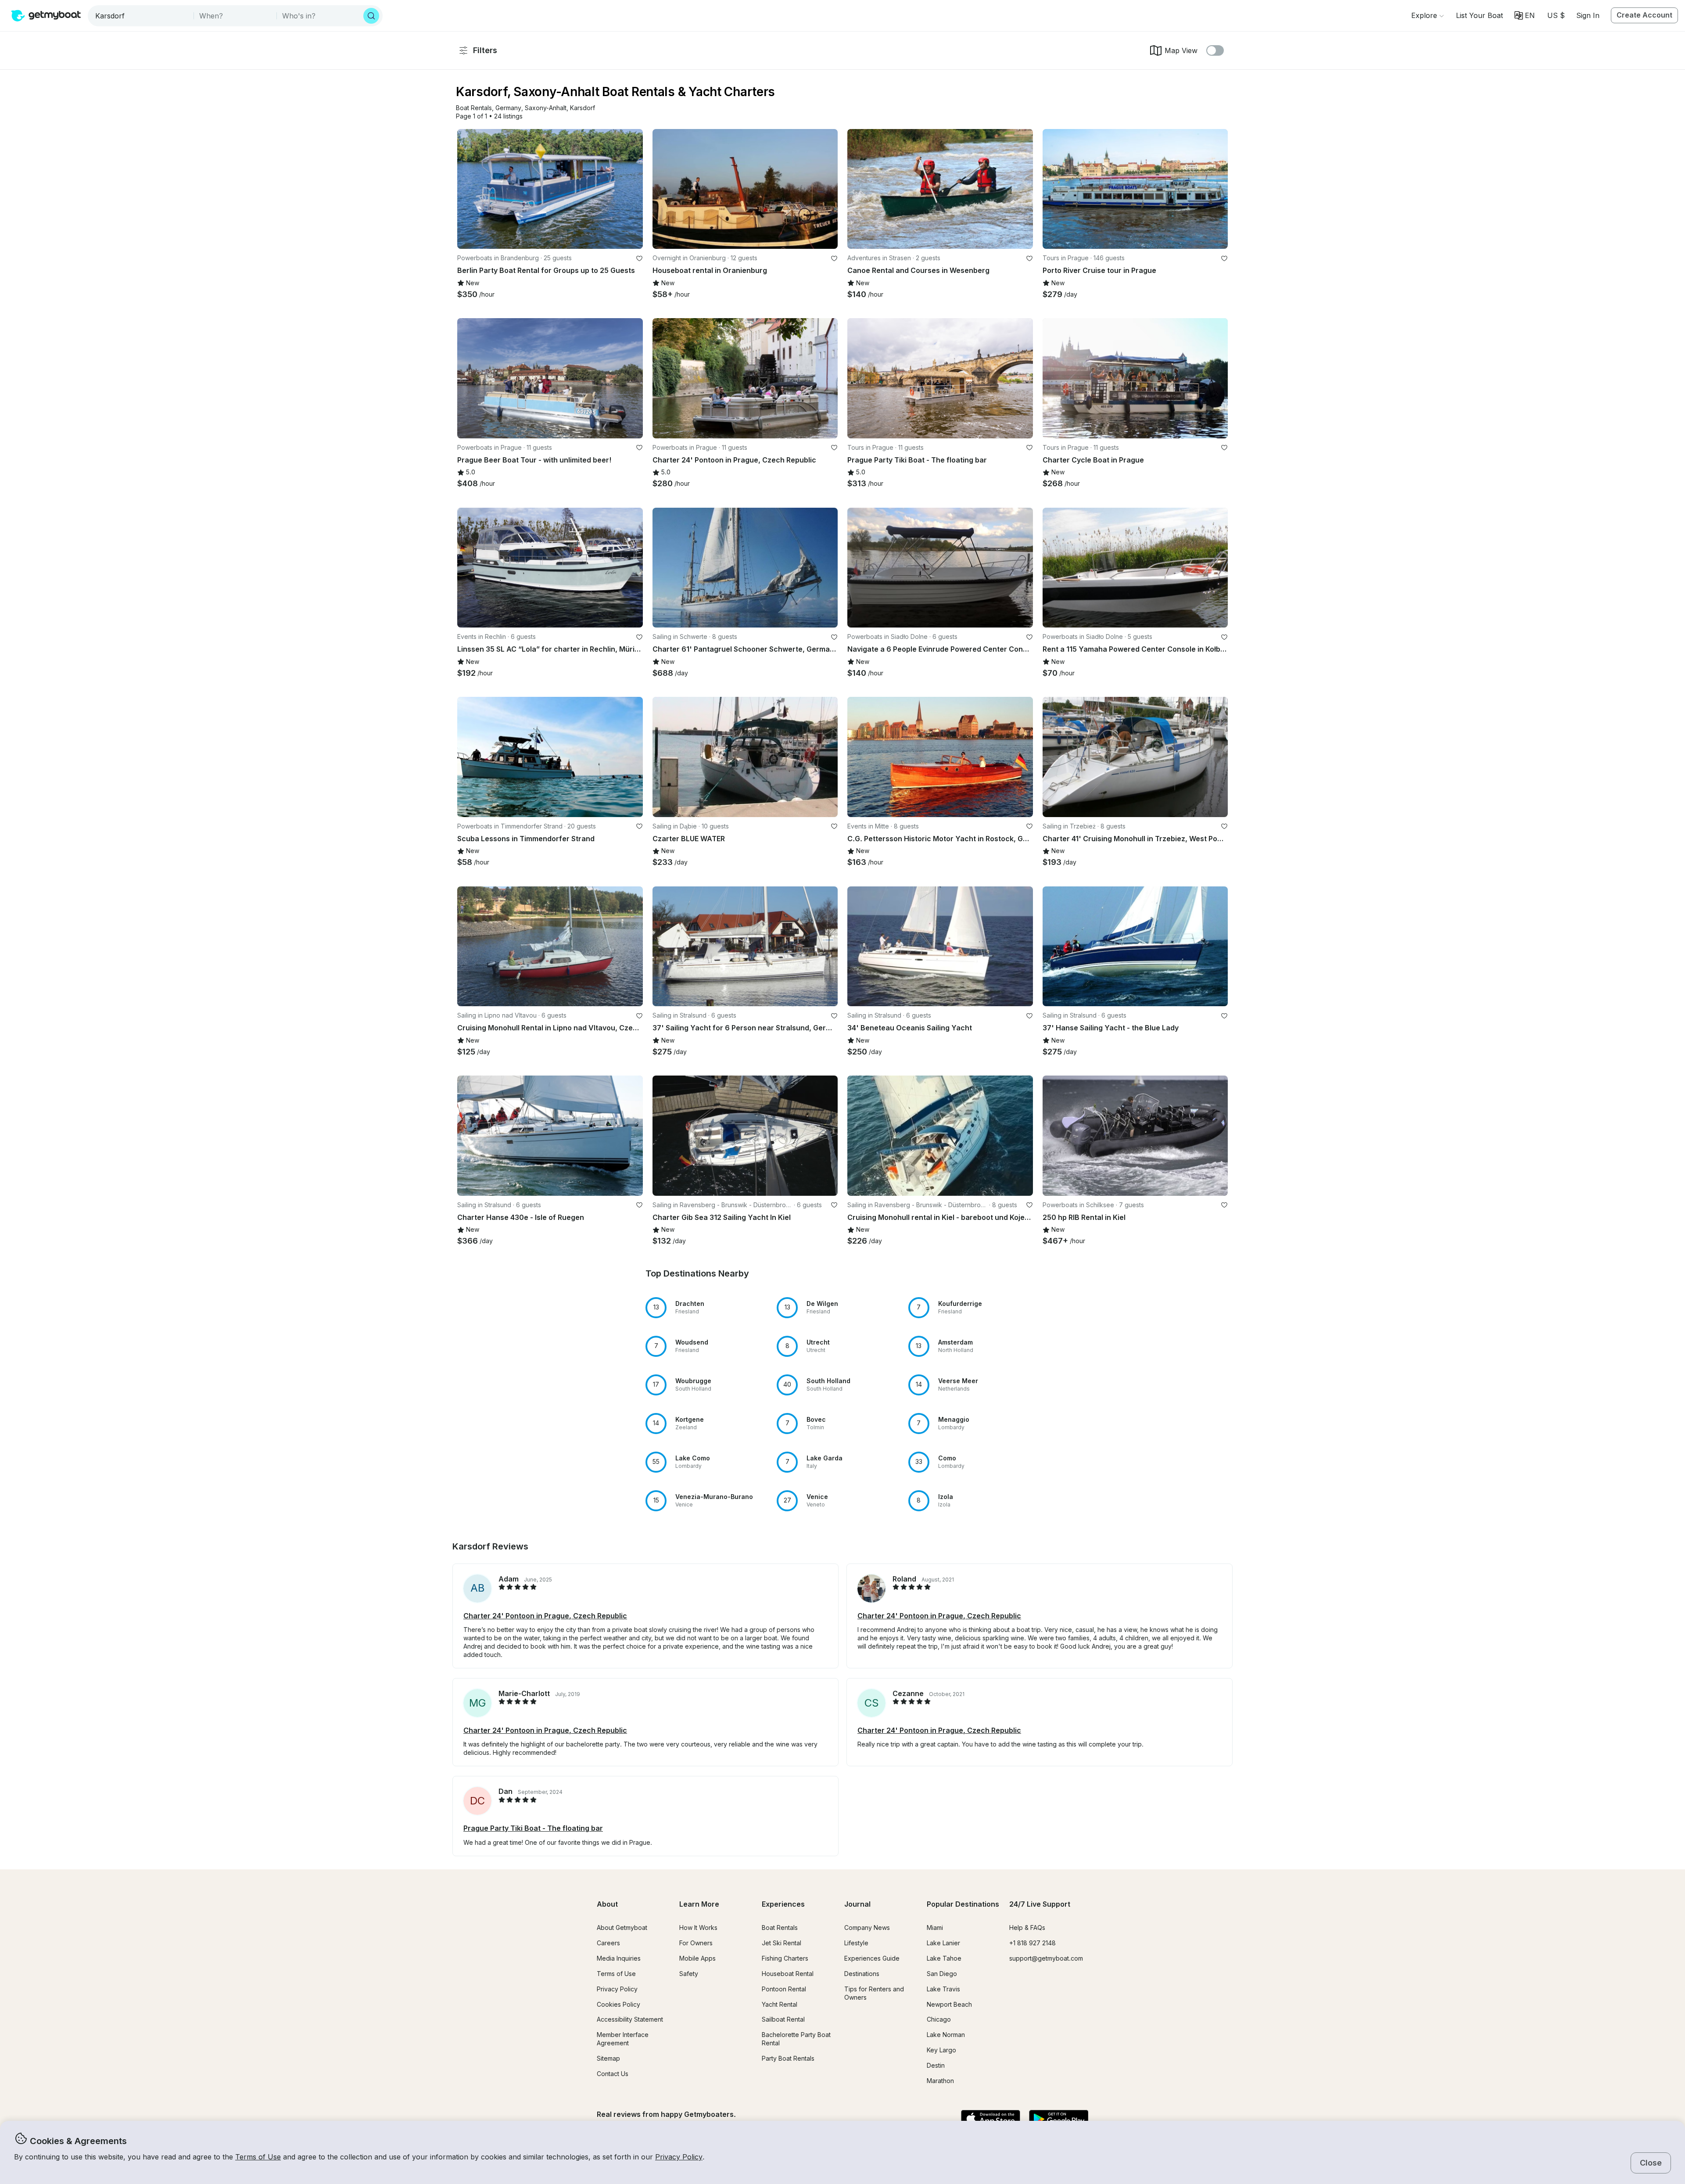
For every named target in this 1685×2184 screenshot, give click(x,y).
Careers (608, 1943)
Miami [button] (935, 1928)
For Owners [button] (696, 1943)
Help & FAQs (1027, 1928)
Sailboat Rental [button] (783, 2019)
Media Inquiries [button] (619, 1958)
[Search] (371, 16)
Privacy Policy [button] (679, 2157)
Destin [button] (936, 2065)
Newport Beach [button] (949, 2004)
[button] (1479, 15)
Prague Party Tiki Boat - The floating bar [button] (533, 1828)
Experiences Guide (872, 1958)
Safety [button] (689, 1974)
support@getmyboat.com (1046, 1958)
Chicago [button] (939, 2019)
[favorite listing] (639, 258)
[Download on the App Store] (991, 2119)
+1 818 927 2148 (1033, 1943)
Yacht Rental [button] (780, 2004)
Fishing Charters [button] (785, 1958)
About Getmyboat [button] (622, 1928)
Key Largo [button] (941, 2050)
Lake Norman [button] (946, 2035)
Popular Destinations (963, 1904)
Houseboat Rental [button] (788, 1974)
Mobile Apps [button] (697, 1958)
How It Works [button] (698, 1928)
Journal (857, 1904)
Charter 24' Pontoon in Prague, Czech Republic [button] (545, 1616)
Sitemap (608, 2058)
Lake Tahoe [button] (944, 1958)
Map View (1181, 50)
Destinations (862, 1974)
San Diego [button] (942, 1974)
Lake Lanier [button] (943, 1943)
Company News (867, 1928)
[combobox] (142, 16)
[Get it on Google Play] (1059, 2119)
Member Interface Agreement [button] (623, 2039)
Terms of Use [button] (258, 2157)
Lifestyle (856, 1943)
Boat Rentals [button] (780, 1928)
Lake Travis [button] (943, 1989)
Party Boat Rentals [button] (788, 2058)
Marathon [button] (940, 2081)
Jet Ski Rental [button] (782, 1943)
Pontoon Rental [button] (784, 1989)
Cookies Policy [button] (618, 2004)
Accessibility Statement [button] (630, 2019)
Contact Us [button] (613, 2074)
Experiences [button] (783, 1904)
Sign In (1588, 15)
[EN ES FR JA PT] (1525, 15)
